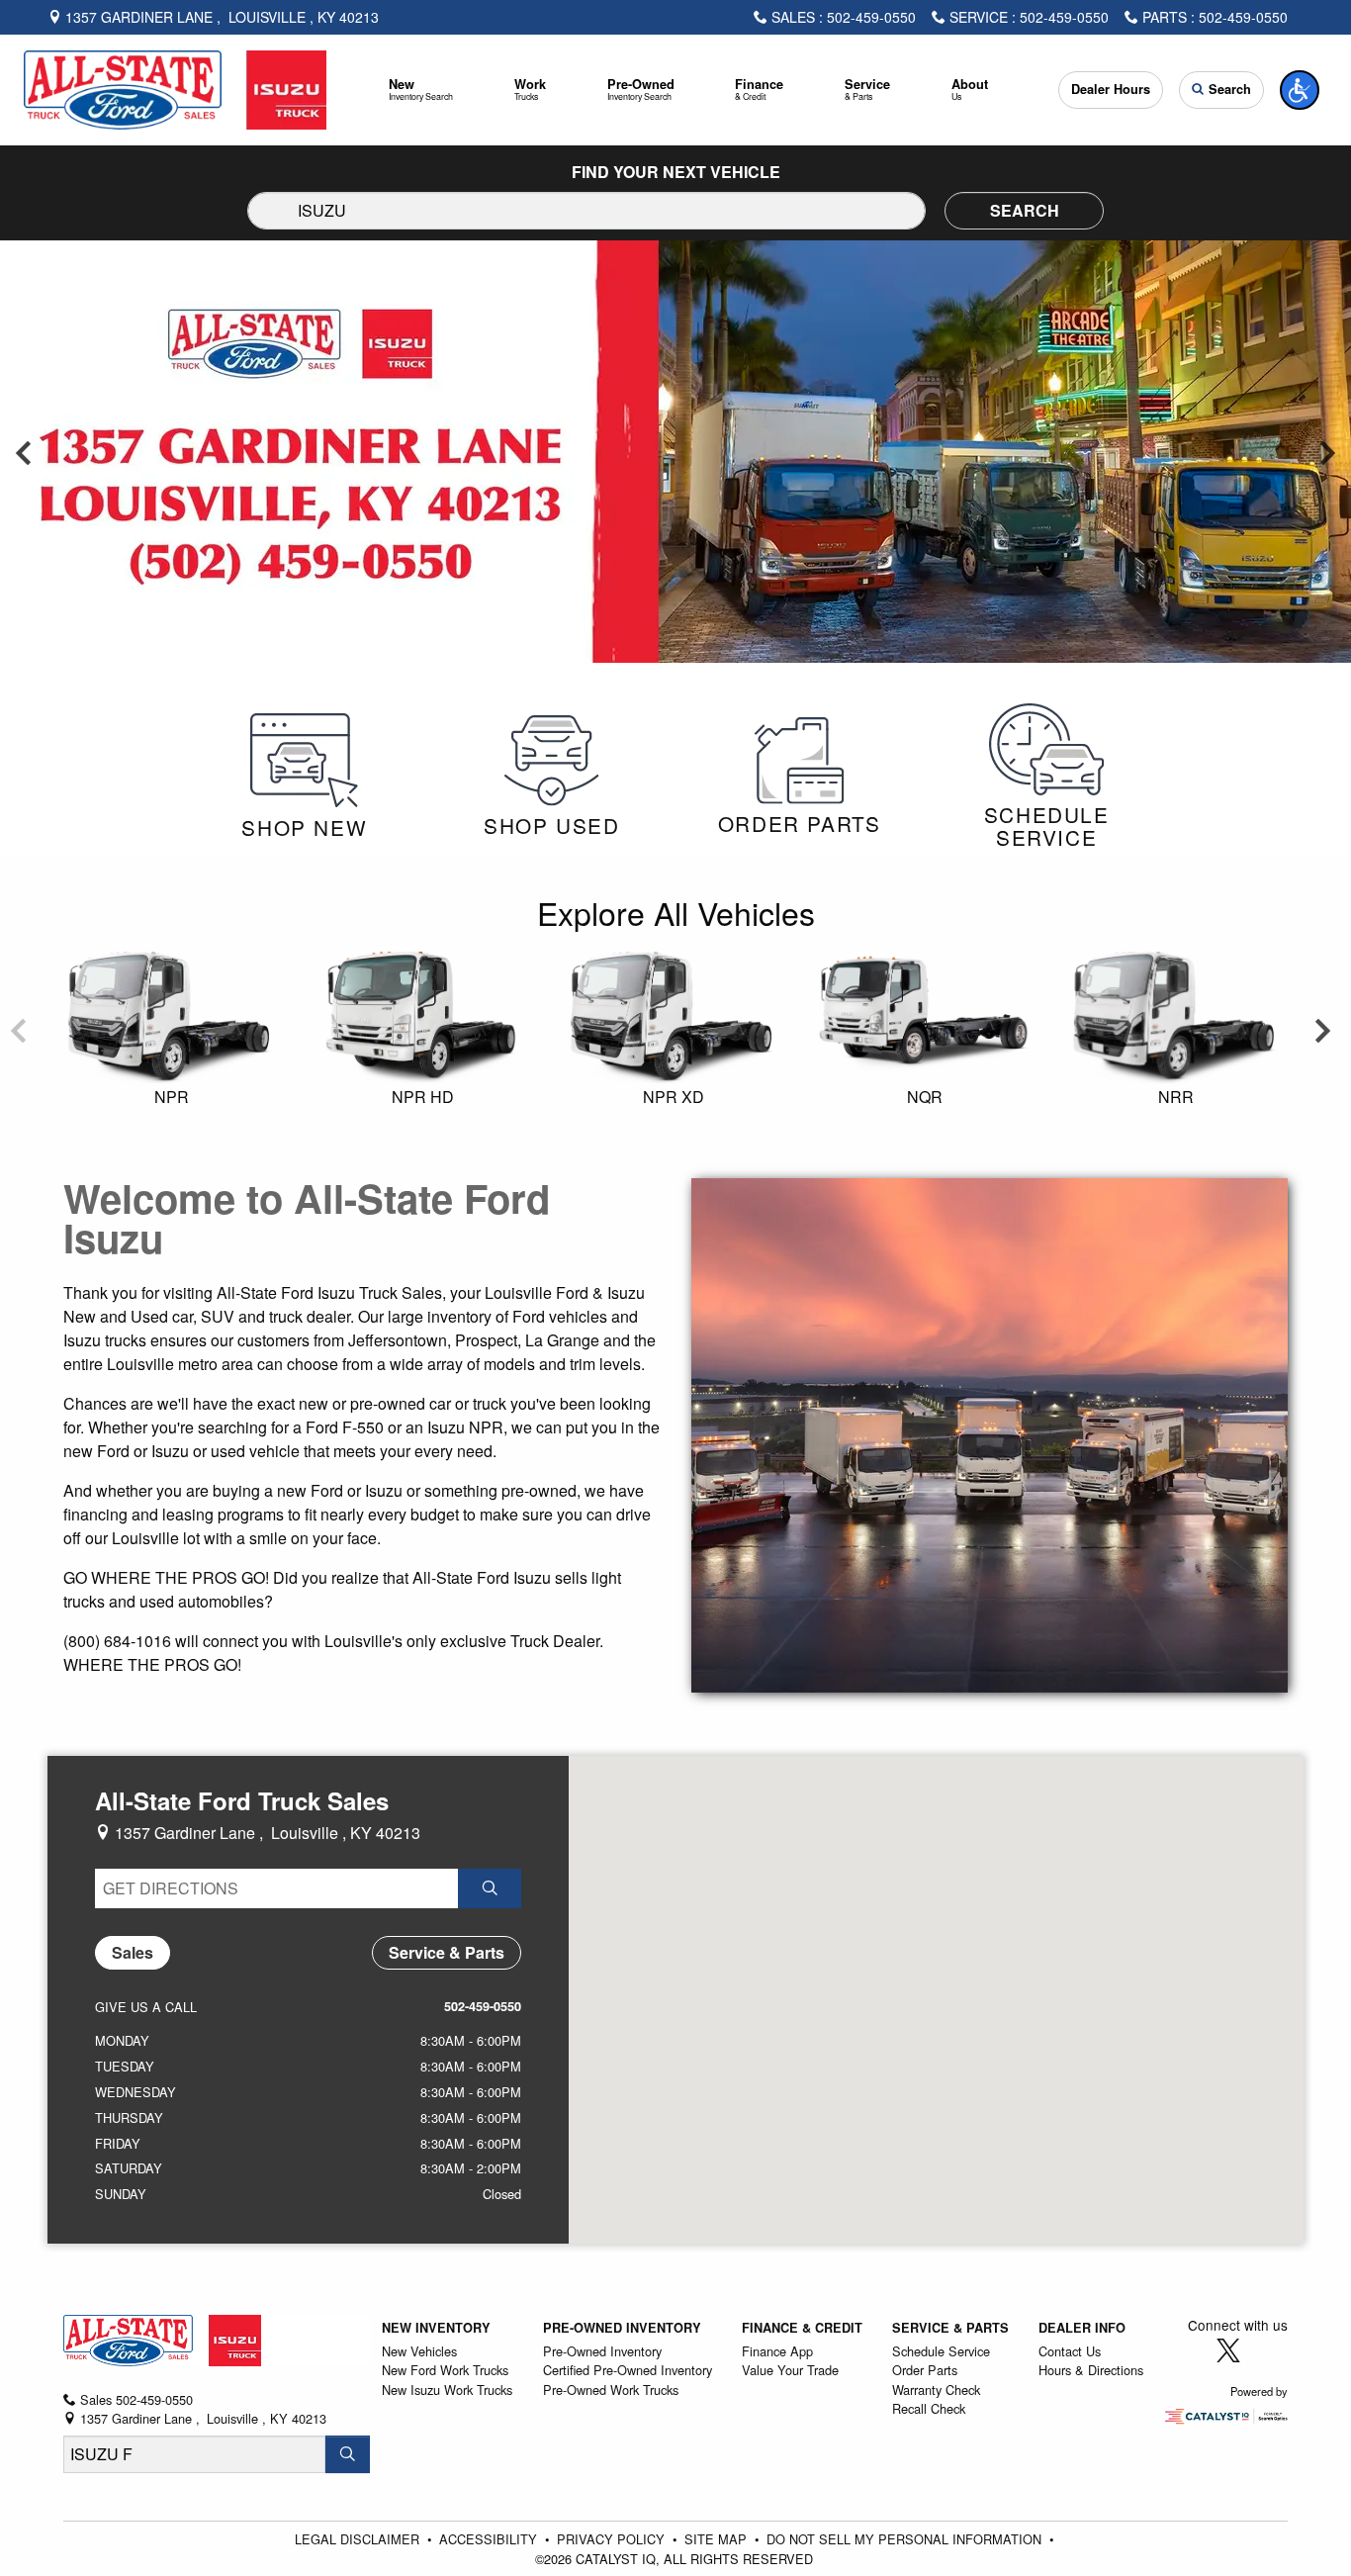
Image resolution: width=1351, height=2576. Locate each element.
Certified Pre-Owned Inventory (628, 2370)
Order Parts (925, 2370)
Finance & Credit (802, 2328)
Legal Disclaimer (359, 2539)
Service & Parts (950, 2328)
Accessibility (490, 2539)
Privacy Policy (613, 2539)
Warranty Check (936, 2390)
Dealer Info (1082, 2328)
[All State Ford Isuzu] (175, 88)
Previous (24, 452)
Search (1025, 210)
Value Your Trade (790, 2370)
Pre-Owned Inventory (622, 2328)
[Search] (348, 2454)
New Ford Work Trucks (445, 2370)
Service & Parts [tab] (447, 1952)
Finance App (777, 2351)
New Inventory (436, 2328)
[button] (421, 90)
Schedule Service (941, 2351)
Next (1327, 452)
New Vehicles (419, 2351)
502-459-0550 (483, 2006)
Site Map (718, 2539)
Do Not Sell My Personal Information (906, 2539)
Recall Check (929, 2408)
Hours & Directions (1091, 2370)
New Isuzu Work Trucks (447, 2390)
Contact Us (1070, 2351)
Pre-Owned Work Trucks (611, 2390)
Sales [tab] (133, 1952)
